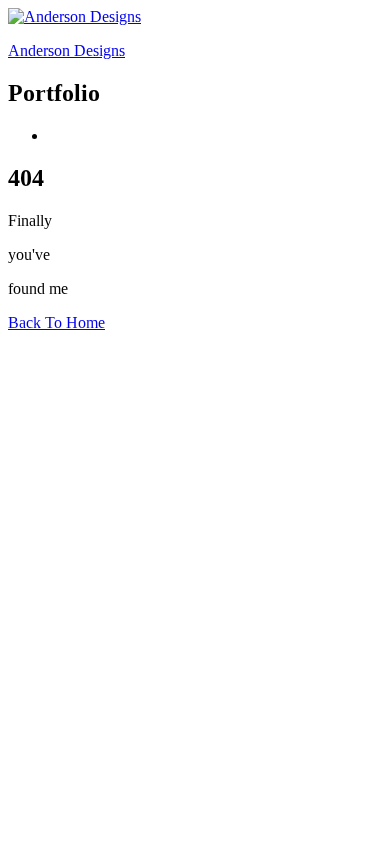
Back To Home (56, 322)
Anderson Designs (66, 50)
